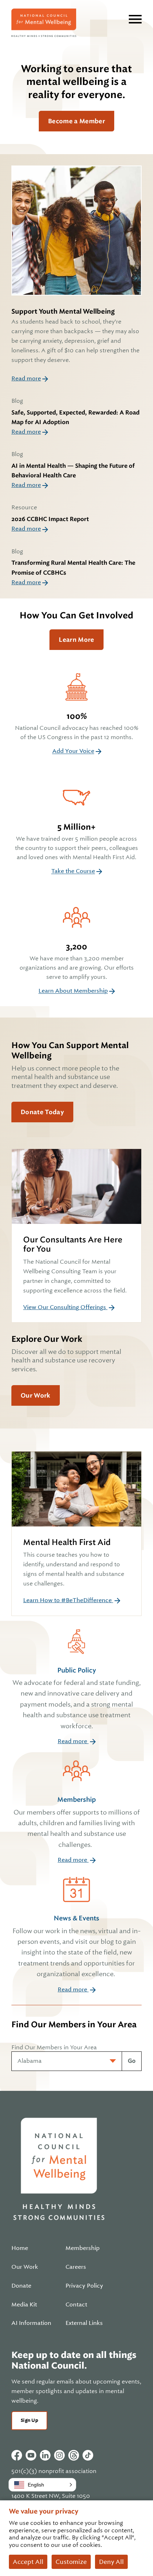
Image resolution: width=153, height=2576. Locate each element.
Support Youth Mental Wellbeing (63, 311)
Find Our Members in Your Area (54, 2047)
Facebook (17, 2455)
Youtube (31, 2455)
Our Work (36, 1395)
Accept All (28, 2562)
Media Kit (24, 2305)
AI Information (31, 2323)
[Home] (44, 23)
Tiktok (88, 2455)
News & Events (77, 1946)
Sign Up (29, 2420)
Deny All (111, 2562)
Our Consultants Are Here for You (73, 1244)
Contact (76, 2305)
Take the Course (73, 871)
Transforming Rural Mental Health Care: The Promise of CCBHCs (73, 568)
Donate (21, 2286)
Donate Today (42, 1112)
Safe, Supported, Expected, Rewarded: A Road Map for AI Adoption (75, 417)
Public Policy (76, 1698)
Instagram (59, 2455)
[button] (42, 2485)
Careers (76, 2267)
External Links (84, 2323)
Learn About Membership (73, 991)
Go (132, 2061)
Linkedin (45, 2455)
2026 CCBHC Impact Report (50, 519)
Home (20, 2248)
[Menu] (135, 19)
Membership (77, 1822)
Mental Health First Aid (67, 1542)
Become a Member (76, 121)
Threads (74, 2455)
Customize (71, 2562)
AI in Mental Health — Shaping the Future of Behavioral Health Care (73, 471)
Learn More (76, 640)
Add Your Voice (73, 751)
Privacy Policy (84, 2286)
